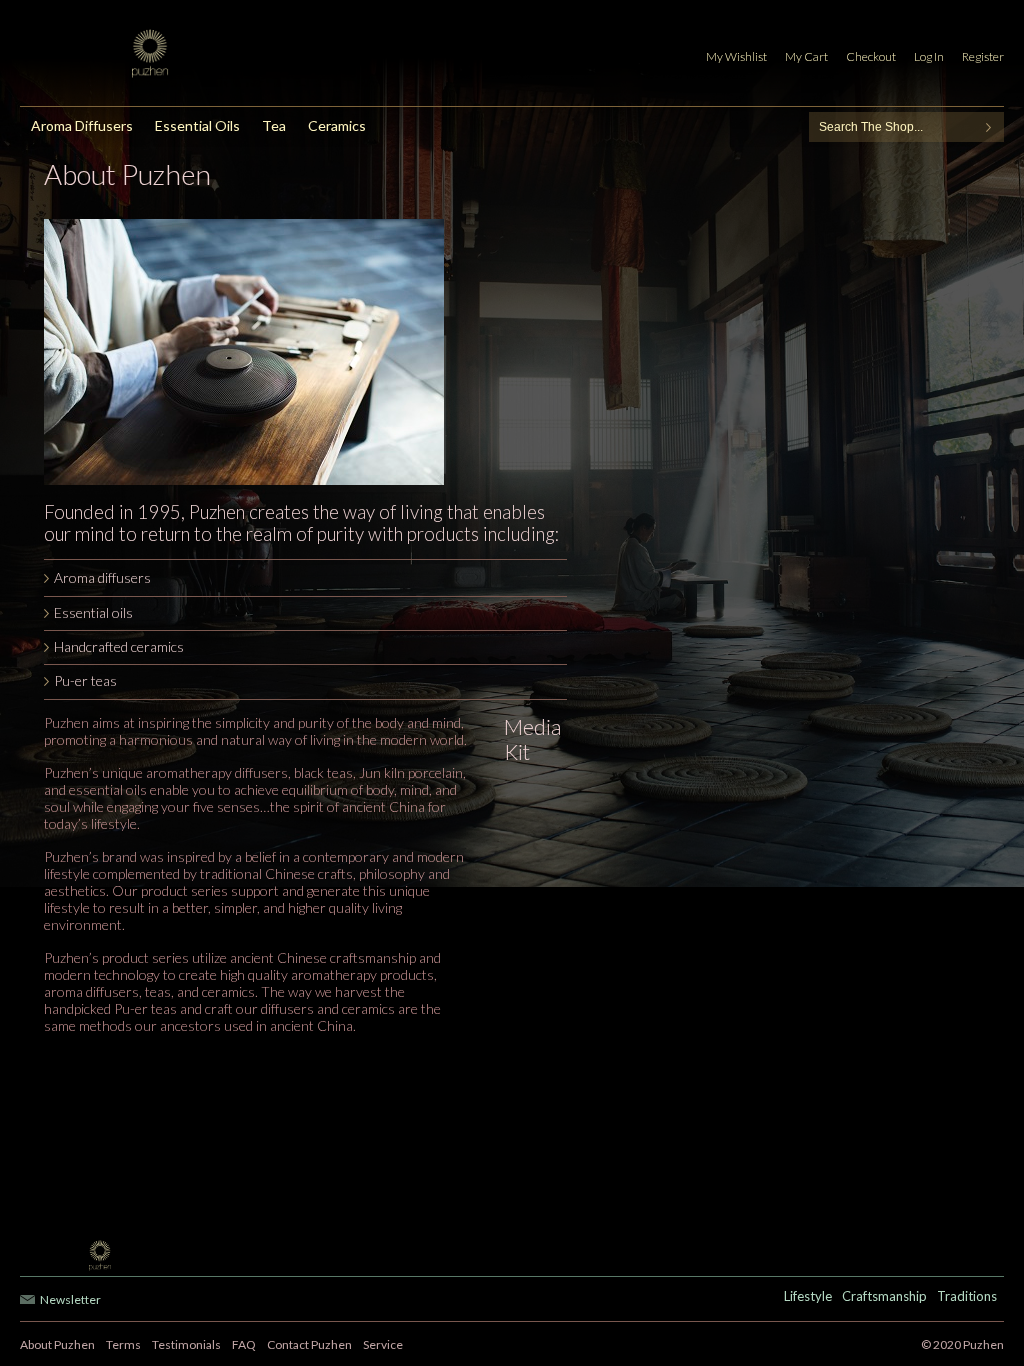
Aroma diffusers (102, 577)
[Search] (989, 127)
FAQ (244, 1344)
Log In (929, 56)
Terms (123, 1344)
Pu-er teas (85, 680)
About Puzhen (57, 1344)
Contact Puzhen (309, 1344)
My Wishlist (736, 56)
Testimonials (186, 1344)
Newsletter (70, 1299)
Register (983, 56)
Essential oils (93, 612)
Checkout (871, 56)
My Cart (806, 56)
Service (383, 1344)
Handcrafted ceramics (119, 646)
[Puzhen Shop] (164, 53)
